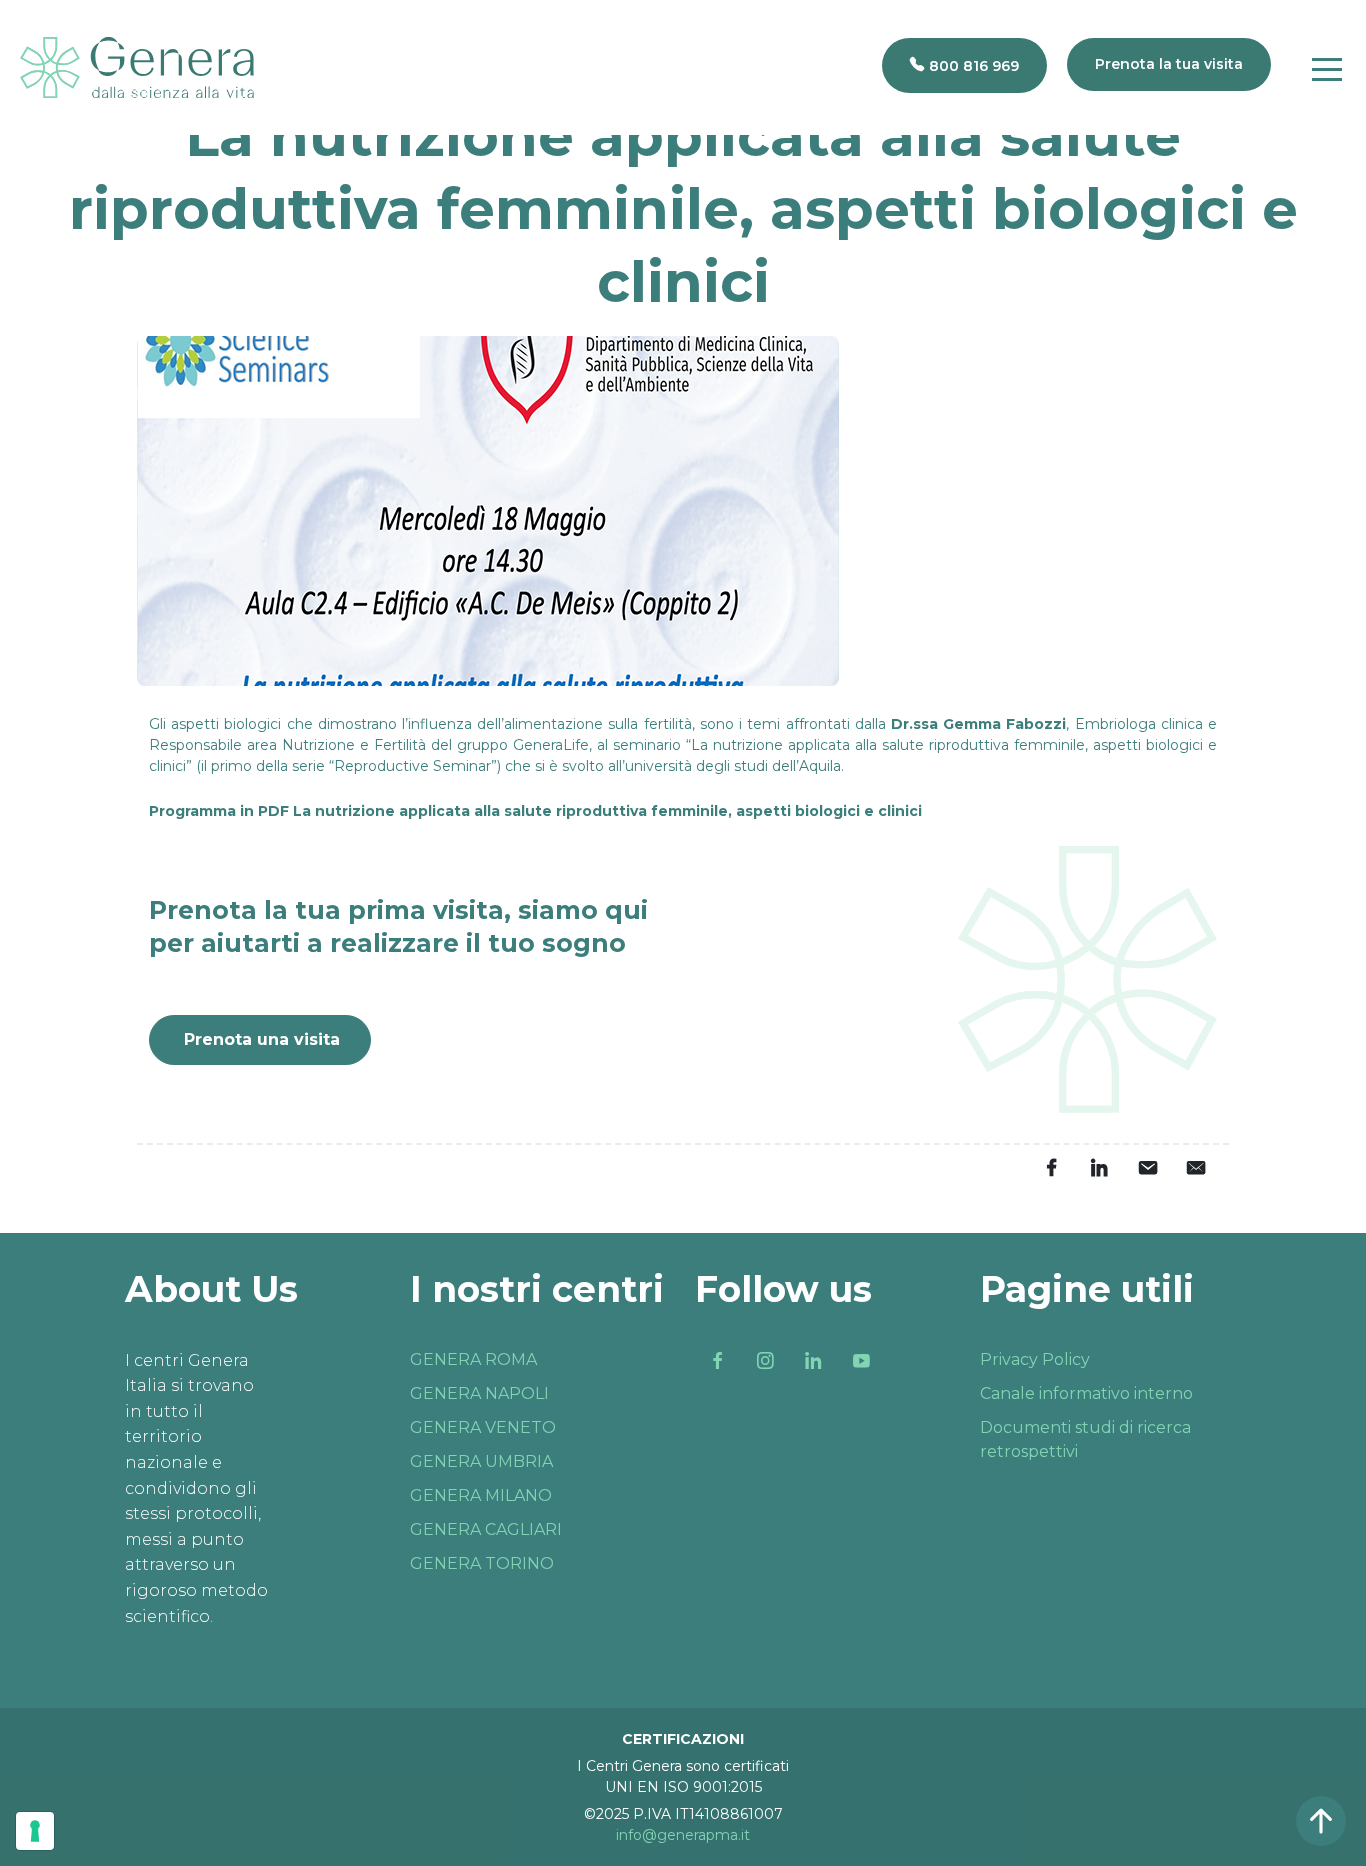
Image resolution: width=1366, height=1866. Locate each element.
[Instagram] (765, 1361)
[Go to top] (1321, 1821)
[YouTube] (861, 1361)
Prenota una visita (262, 1039)
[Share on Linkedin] (1099, 1167)
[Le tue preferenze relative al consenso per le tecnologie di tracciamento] (35, 1831)
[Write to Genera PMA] (1195, 1167)
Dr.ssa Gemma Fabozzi (978, 724)
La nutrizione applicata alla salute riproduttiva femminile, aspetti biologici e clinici (607, 811)
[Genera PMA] (137, 67)
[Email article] (1147, 1167)
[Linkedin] (813, 1361)
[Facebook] (717, 1361)
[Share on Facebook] (1051, 1167)
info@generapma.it (683, 1835)
